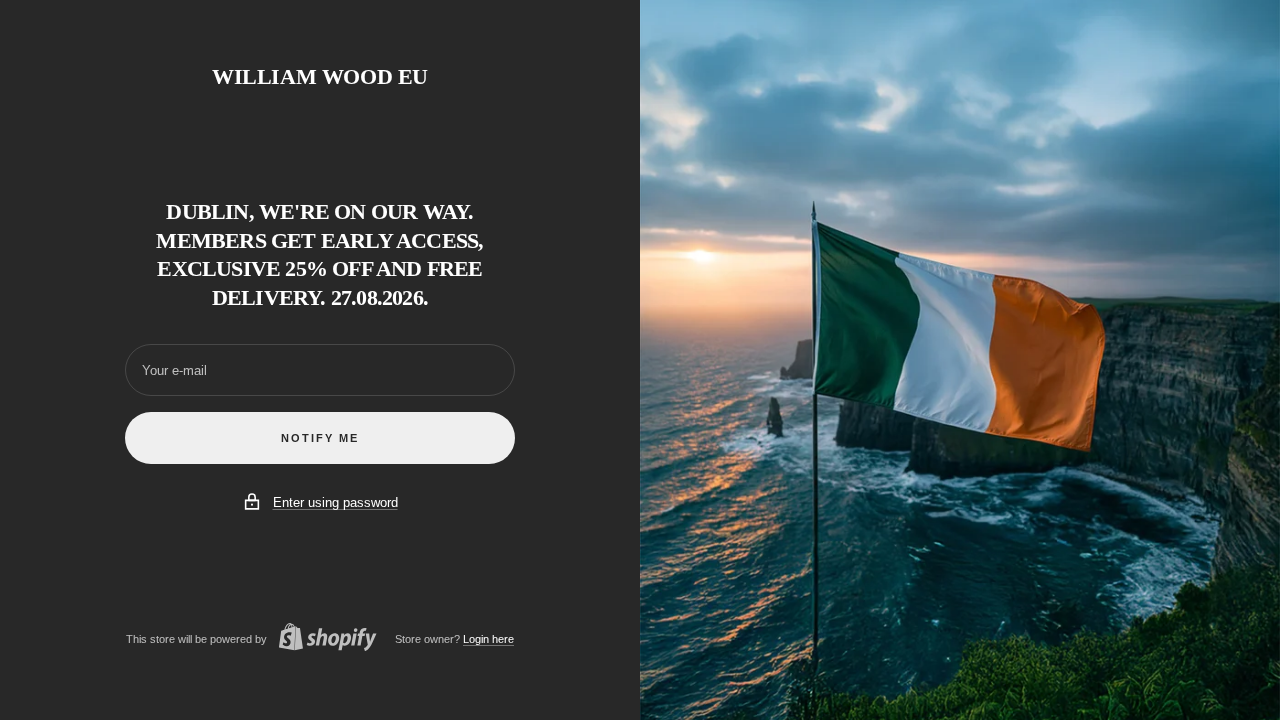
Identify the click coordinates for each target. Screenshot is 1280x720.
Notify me (320, 438)
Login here (488, 639)
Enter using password (335, 502)
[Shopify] (322, 639)
